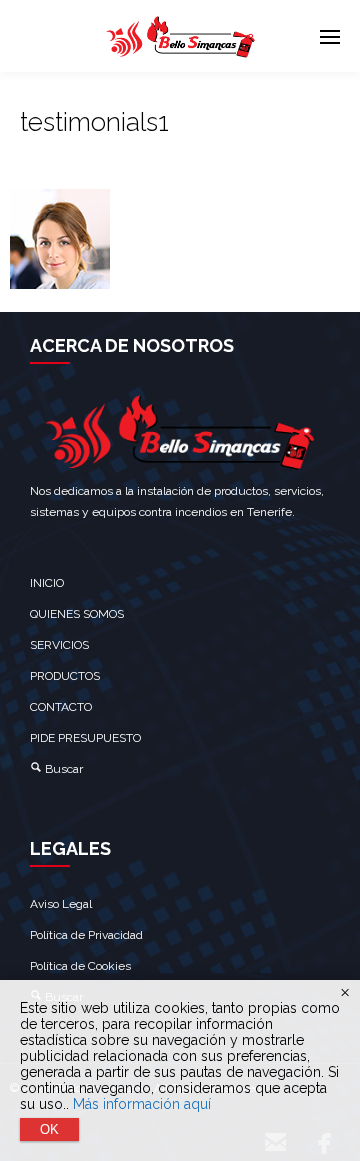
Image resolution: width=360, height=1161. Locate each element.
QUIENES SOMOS (77, 614)
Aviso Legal (61, 904)
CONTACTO (61, 707)
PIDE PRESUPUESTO (85, 738)
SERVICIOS (59, 645)
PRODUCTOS (65, 676)
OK (49, 1129)
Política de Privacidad (86, 935)
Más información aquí (142, 1104)
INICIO (47, 583)
